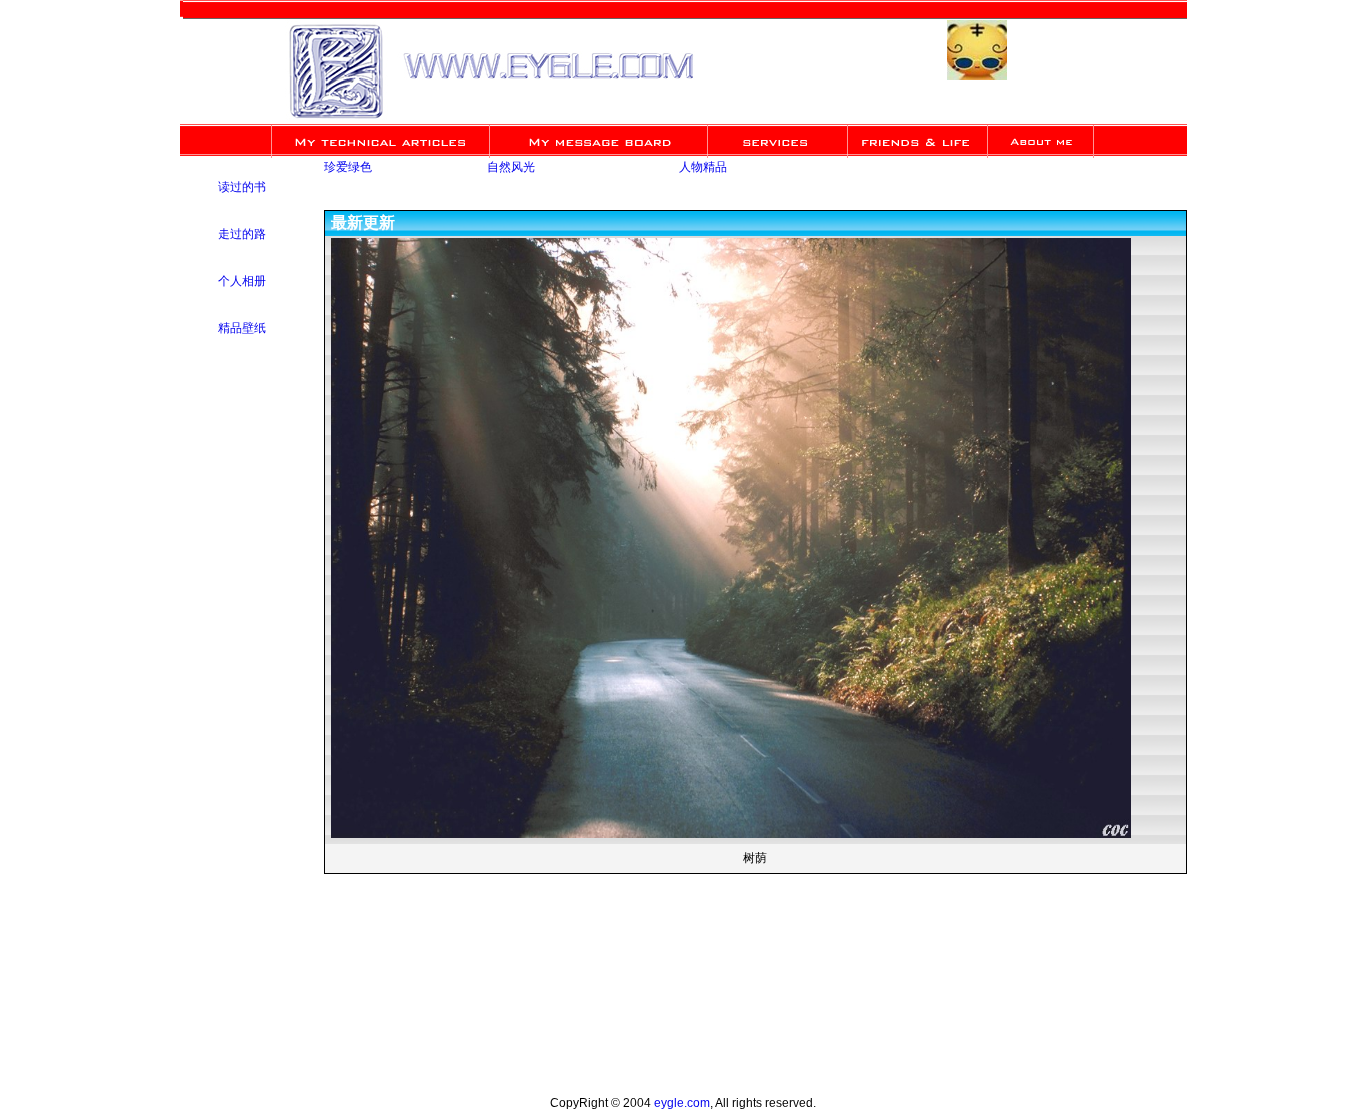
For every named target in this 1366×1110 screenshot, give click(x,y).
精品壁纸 (242, 329)
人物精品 (703, 168)
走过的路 (242, 235)
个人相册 (242, 282)
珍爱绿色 (348, 168)
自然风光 (511, 168)
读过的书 (242, 188)
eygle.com (682, 1103)
